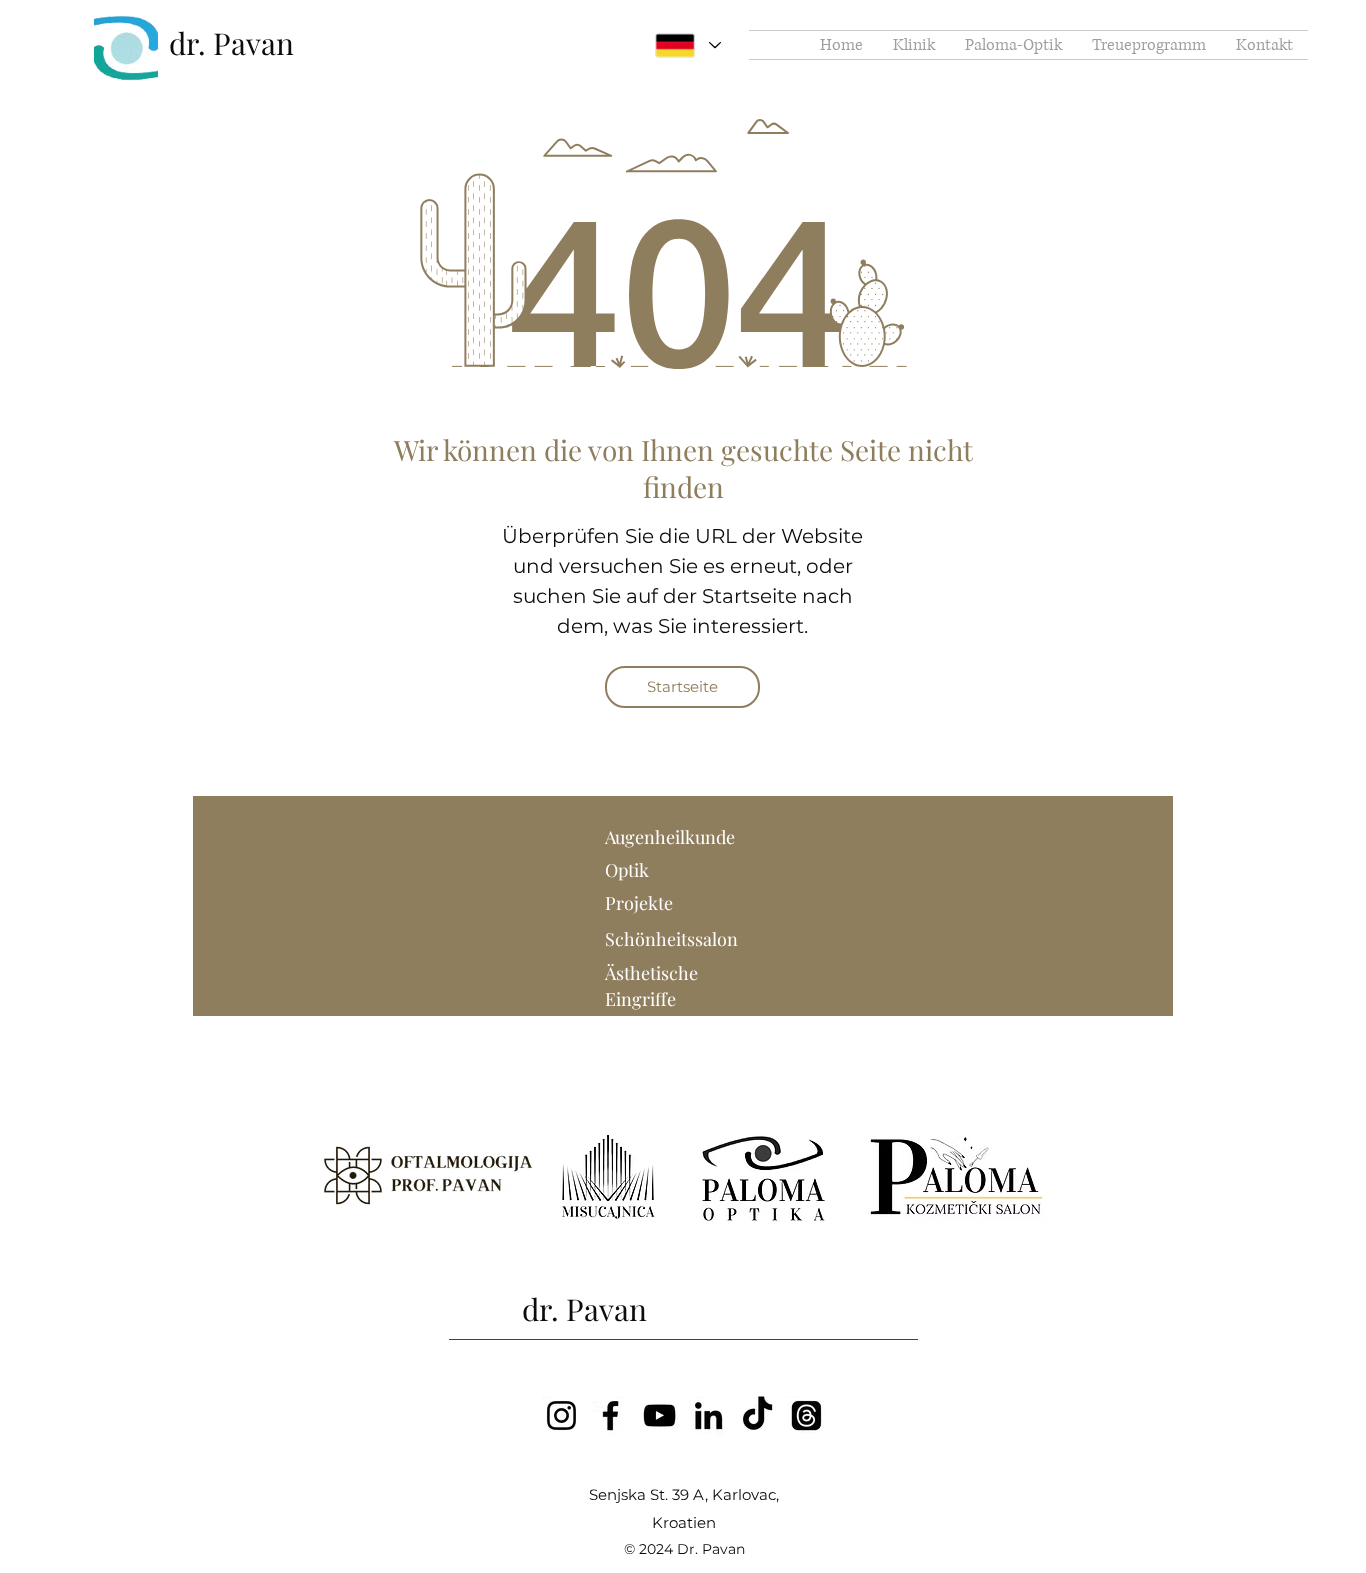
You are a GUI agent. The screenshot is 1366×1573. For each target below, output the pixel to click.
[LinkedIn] (708, 1415)
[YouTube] (659, 1415)
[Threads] (806, 1415)
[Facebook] (610, 1415)
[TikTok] (757, 1415)
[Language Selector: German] (688, 45)
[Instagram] (561, 1415)
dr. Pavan (231, 43)
